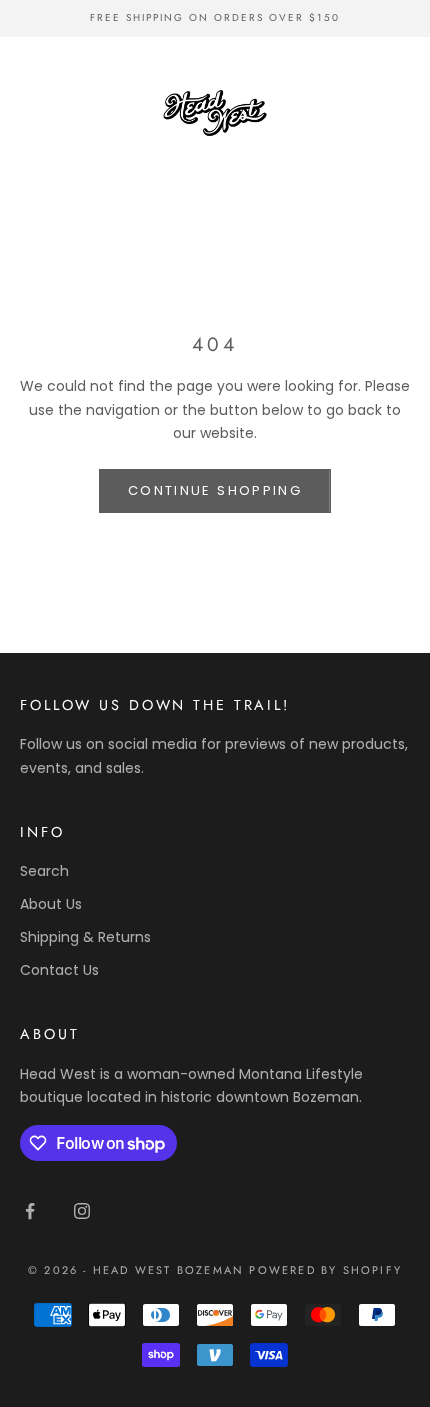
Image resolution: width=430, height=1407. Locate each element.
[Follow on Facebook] (30, 1211)
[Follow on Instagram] (82, 1211)
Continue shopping (215, 490)
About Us (51, 904)
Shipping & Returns (85, 937)
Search (44, 871)
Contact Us (59, 970)
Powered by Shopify (325, 1270)
